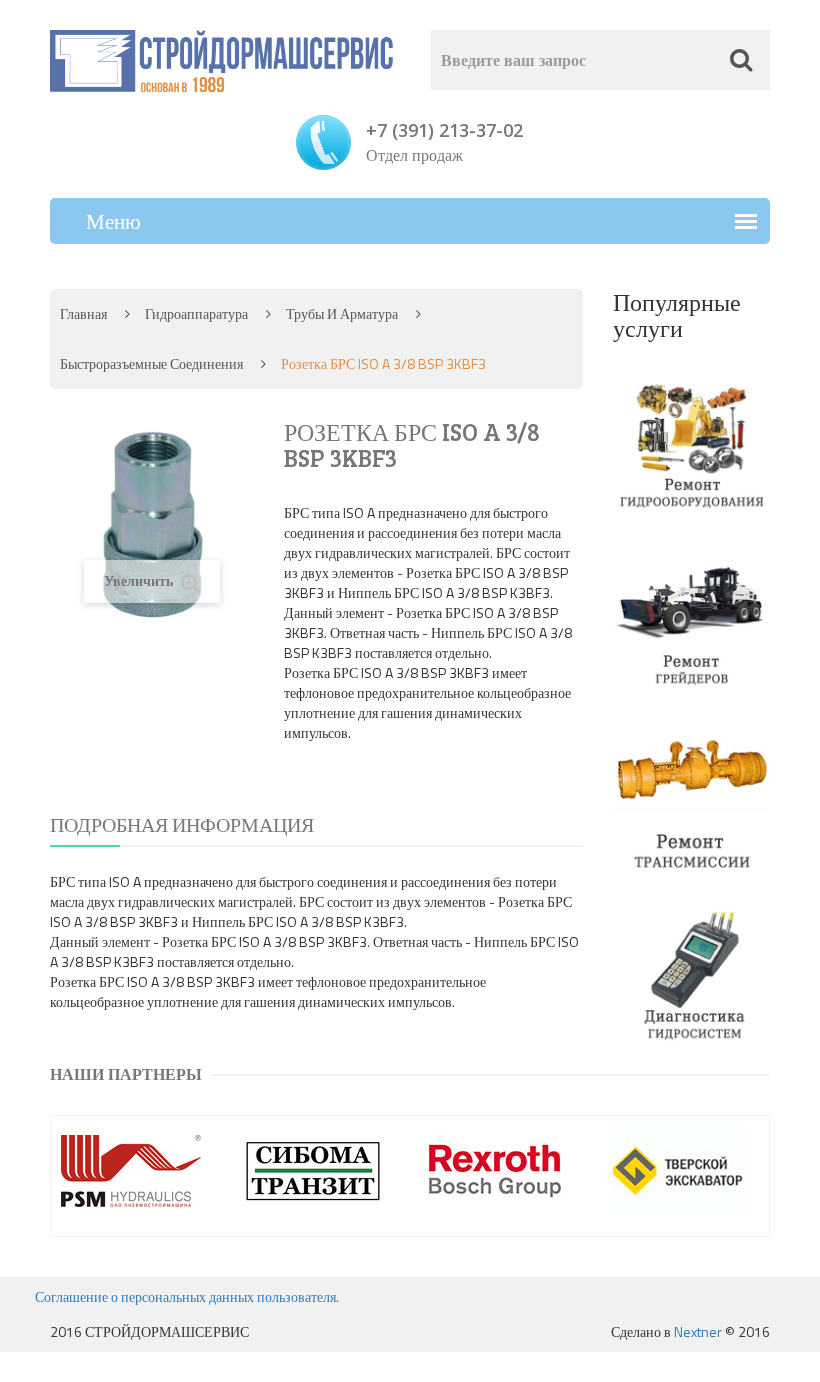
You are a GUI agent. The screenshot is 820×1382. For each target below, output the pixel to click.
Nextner (698, 1331)
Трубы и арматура (342, 313)
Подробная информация (182, 824)
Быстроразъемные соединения (151, 363)
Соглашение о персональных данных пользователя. (187, 1296)
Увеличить (140, 580)
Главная (83, 313)
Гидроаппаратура (196, 313)
